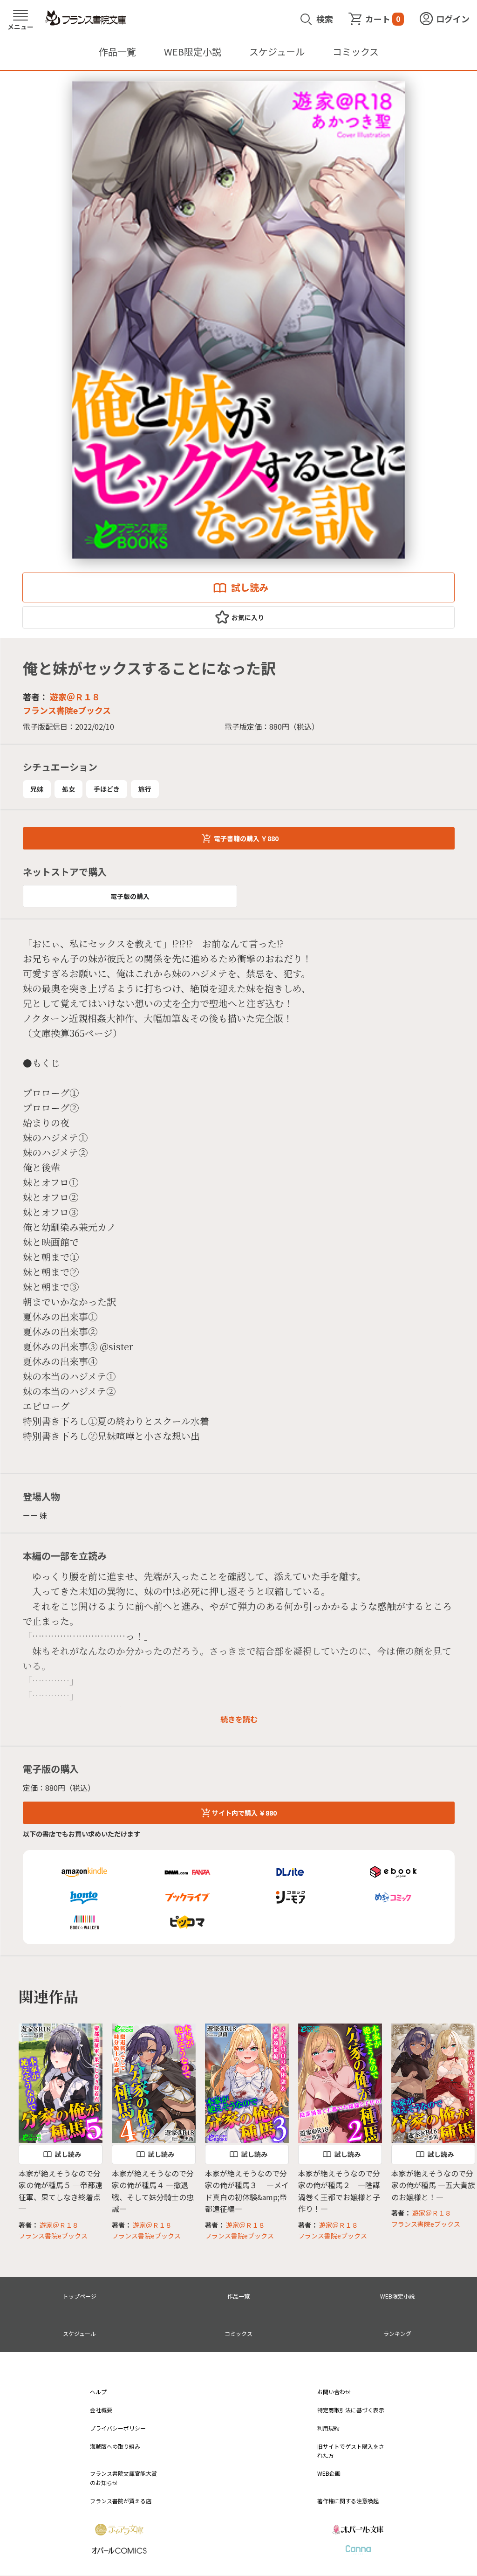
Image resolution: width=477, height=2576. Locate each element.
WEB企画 (329, 2473)
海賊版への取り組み (115, 2446)
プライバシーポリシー (118, 2428)
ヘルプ (98, 2392)
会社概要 (101, 2410)
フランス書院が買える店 (121, 2501)
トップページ (80, 2296)
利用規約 (328, 2428)
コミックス (356, 52)
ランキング (397, 2333)
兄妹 (37, 789)
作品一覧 (117, 52)
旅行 (145, 789)
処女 (68, 789)
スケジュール (277, 52)
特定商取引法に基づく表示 (351, 2410)
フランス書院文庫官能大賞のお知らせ (123, 2478)
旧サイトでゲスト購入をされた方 (351, 2451)
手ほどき (107, 789)
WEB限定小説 (193, 52)
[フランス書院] (85, 18)
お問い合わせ (334, 2392)
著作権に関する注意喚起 (348, 2501)
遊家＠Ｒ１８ (75, 697)
